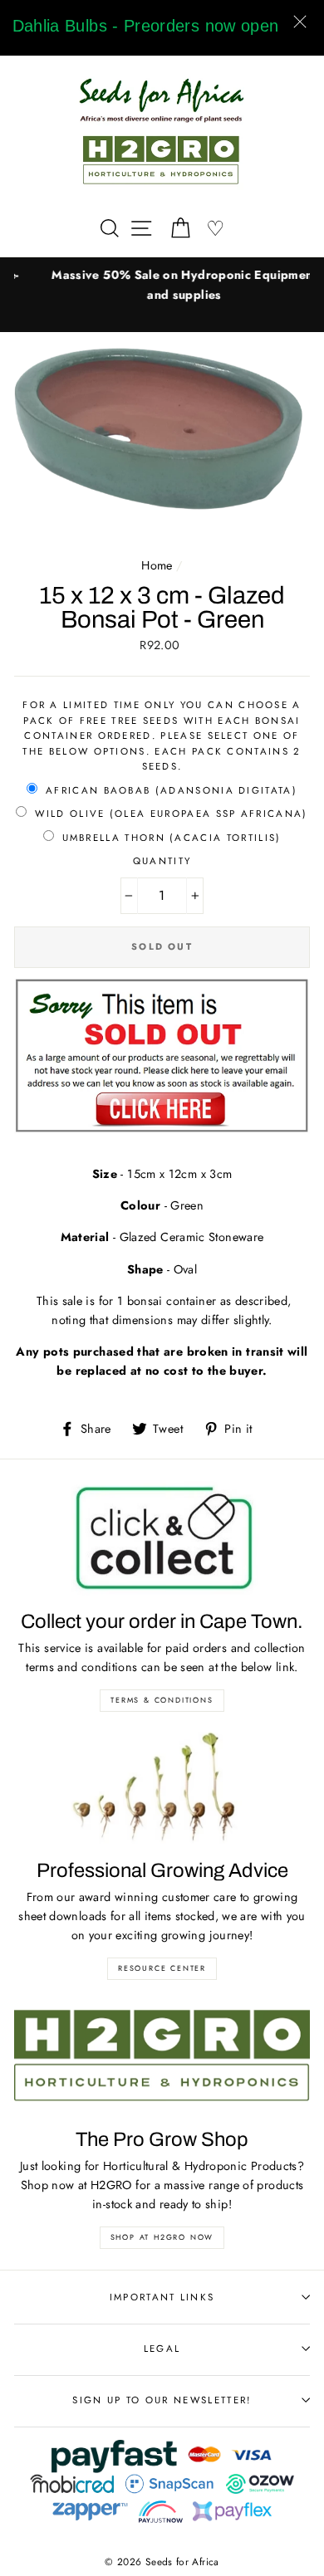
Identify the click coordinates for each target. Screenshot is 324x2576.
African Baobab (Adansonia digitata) (172, 790)
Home (157, 565)
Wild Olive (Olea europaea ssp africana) (171, 814)
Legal (162, 2349)
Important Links (162, 2297)
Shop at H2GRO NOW (162, 2237)
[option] (162, 285)
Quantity (162, 861)
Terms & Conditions (162, 1700)
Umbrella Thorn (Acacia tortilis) (172, 838)
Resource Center (162, 1968)
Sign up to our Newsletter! (162, 2400)
